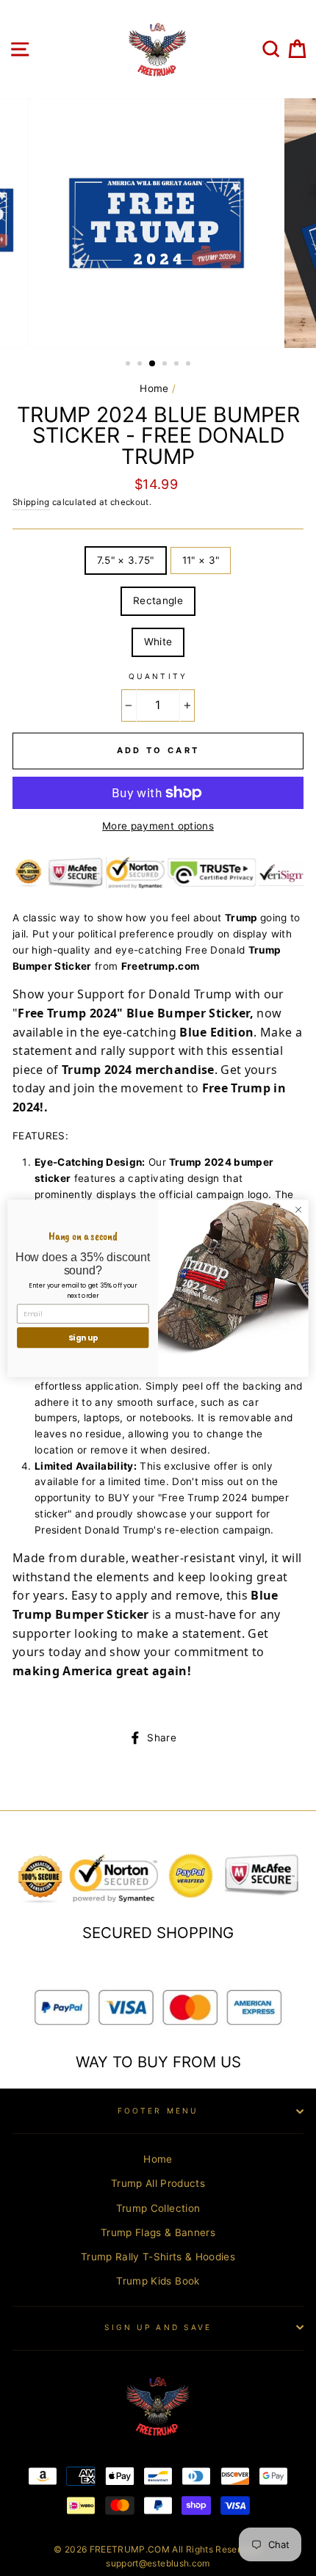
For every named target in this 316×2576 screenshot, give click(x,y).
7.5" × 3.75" (126, 560)
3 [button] (153, 364)
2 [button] (141, 365)
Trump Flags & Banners (158, 2232)
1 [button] (129, 365)
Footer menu (158, 2111)
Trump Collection (158, 2208)
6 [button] (190, 365)
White (158, 642)
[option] (158, 223)
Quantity (158, 676)
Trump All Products (158, 2183)
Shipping (31, 502)
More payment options (158, 826)
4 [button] (166, 365)
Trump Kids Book (158, 2281)
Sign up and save (158, 2327)
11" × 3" (201, 560)
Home (154, 388)
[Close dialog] (298, 1209)
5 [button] (178, 365)
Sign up (83, 1337)
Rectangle (158, 601)
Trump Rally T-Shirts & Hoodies (158, 2257)
